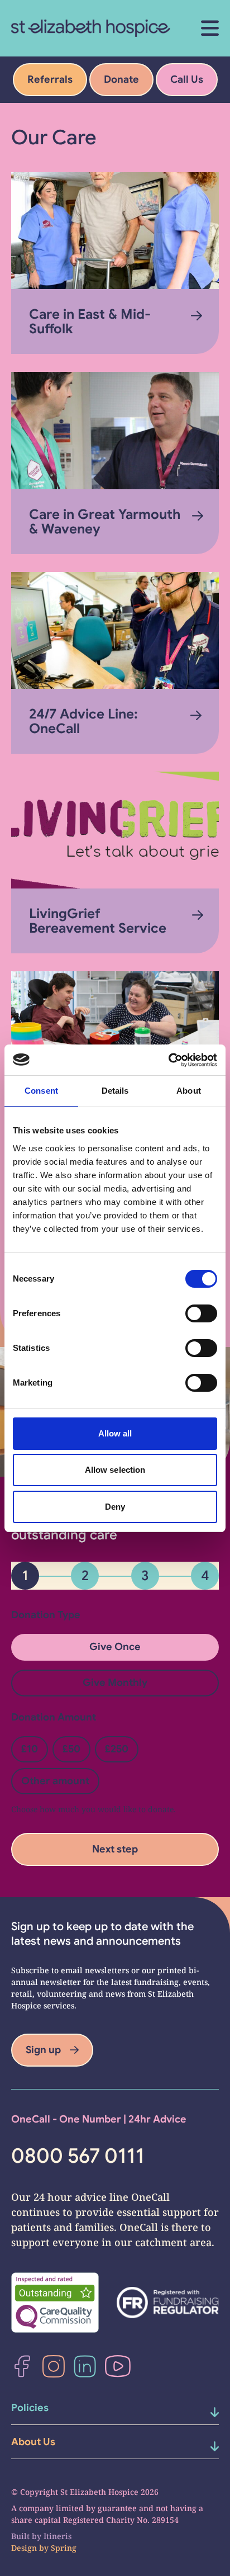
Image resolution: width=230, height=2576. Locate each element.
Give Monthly (115, 1682)
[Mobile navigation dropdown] (203, 2412)
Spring (64, 2548)
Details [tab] (115, 1091)
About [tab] (189, 1091)
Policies (30, 2408)
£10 (30, 1749)
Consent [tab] (41, 1091)
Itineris (57, 2536)
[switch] (201, 1313)
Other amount (55, 1781)
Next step (115, 1849)
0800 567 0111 (78, 2156)
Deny (115, 1507)
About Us (33, 2442)
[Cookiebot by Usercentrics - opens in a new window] (168, 1060)
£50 (71, 1749)
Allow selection (115, 1470)
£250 (117, 1749)
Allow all (115, 1433)
